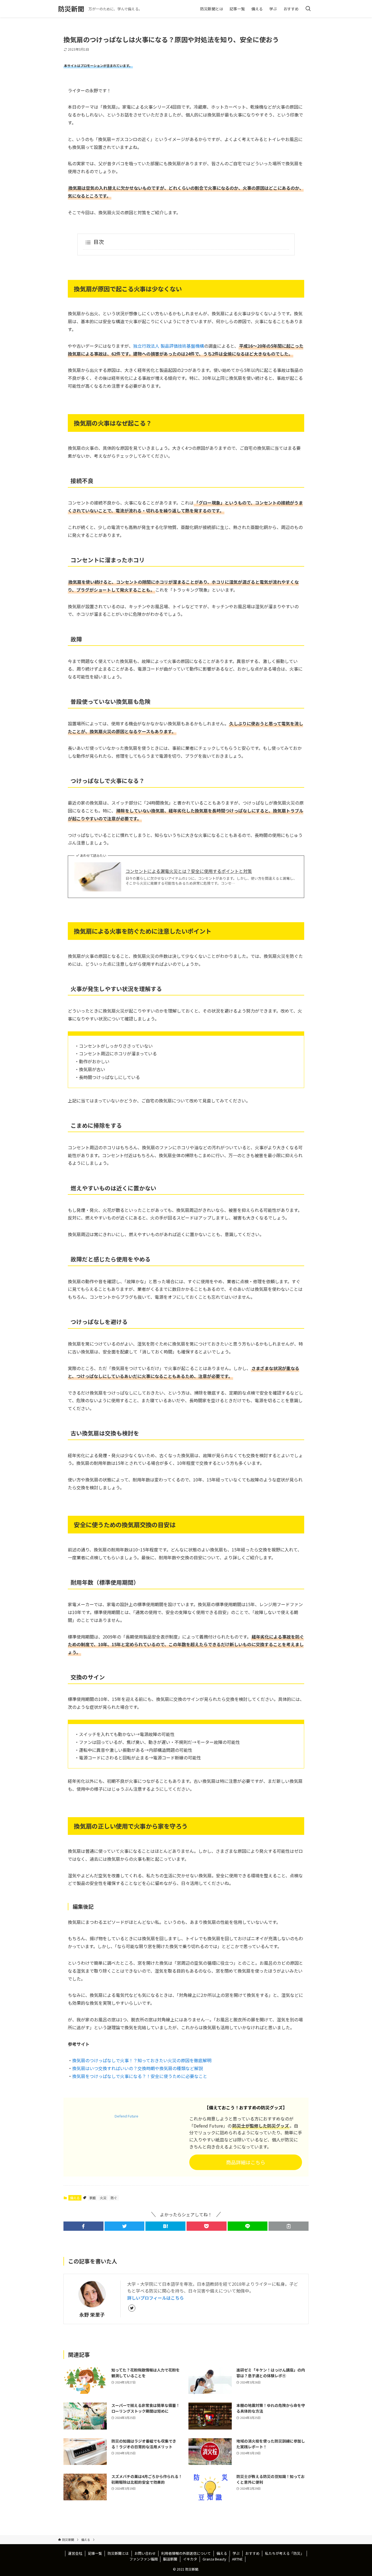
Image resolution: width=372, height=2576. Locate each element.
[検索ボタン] (308, 9)
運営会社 (75, 2553)
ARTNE (237, 2559)
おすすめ (252, 2553)
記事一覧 (95, 2553)
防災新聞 (71, 9)
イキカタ (190, 2559)
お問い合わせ (145, 2553)
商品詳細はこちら (246, 2162)
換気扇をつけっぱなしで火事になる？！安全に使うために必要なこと (140, 2076)
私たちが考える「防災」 (284, 2553)
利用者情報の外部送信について (186, 2553)
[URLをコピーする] (289, 2226)
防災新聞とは (118, 2553)
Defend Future (126, 2116)
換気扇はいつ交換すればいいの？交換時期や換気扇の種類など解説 (138, 2068)
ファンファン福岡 (144, 2559)
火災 (103, 2198)
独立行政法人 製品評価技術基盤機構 (169, 346)
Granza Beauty (214, 2559)
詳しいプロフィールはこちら (155, 2298)
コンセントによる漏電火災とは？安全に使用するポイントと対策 (189, 871)
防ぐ (114, 2198)
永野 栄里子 (92, 2314)
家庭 (93, 2198)
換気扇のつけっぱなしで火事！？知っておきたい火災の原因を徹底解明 (142, 2060)
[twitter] (132, 2308)
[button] (83, 2226)
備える (75, 2198)
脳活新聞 (170, 2559)
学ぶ (236, 2553)
